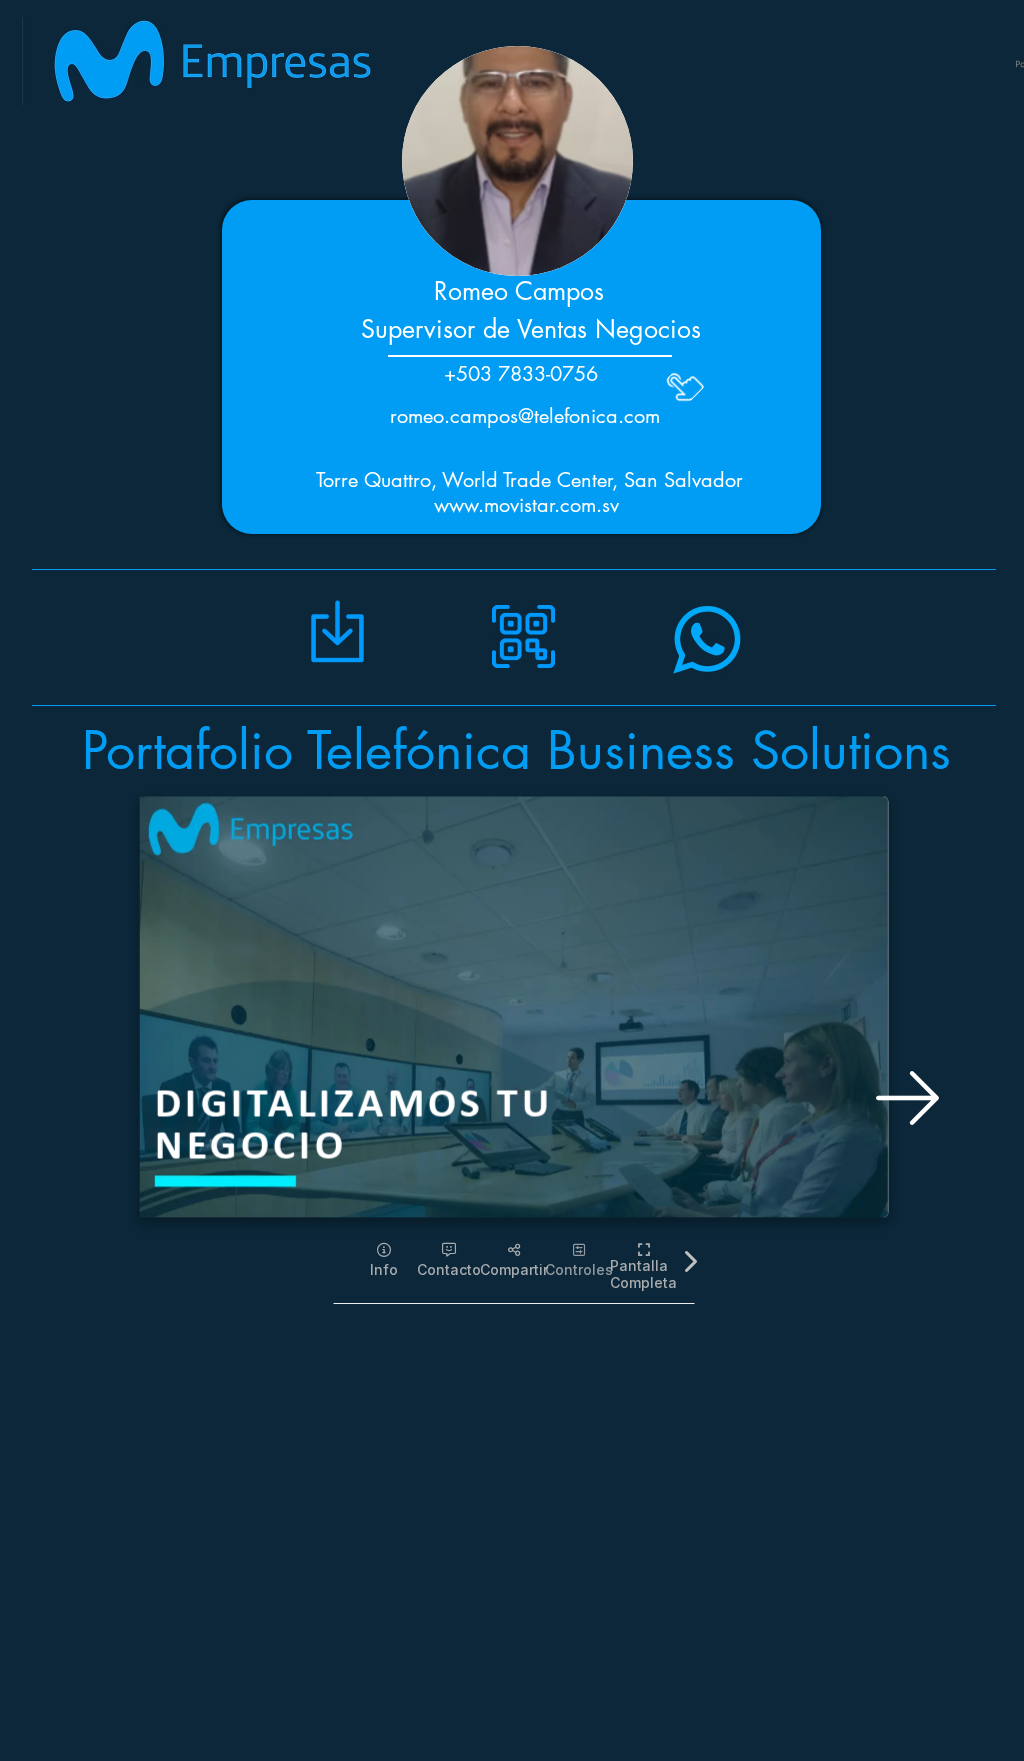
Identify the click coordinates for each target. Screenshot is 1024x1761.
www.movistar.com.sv (526, 505)
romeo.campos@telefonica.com (525, 416)
